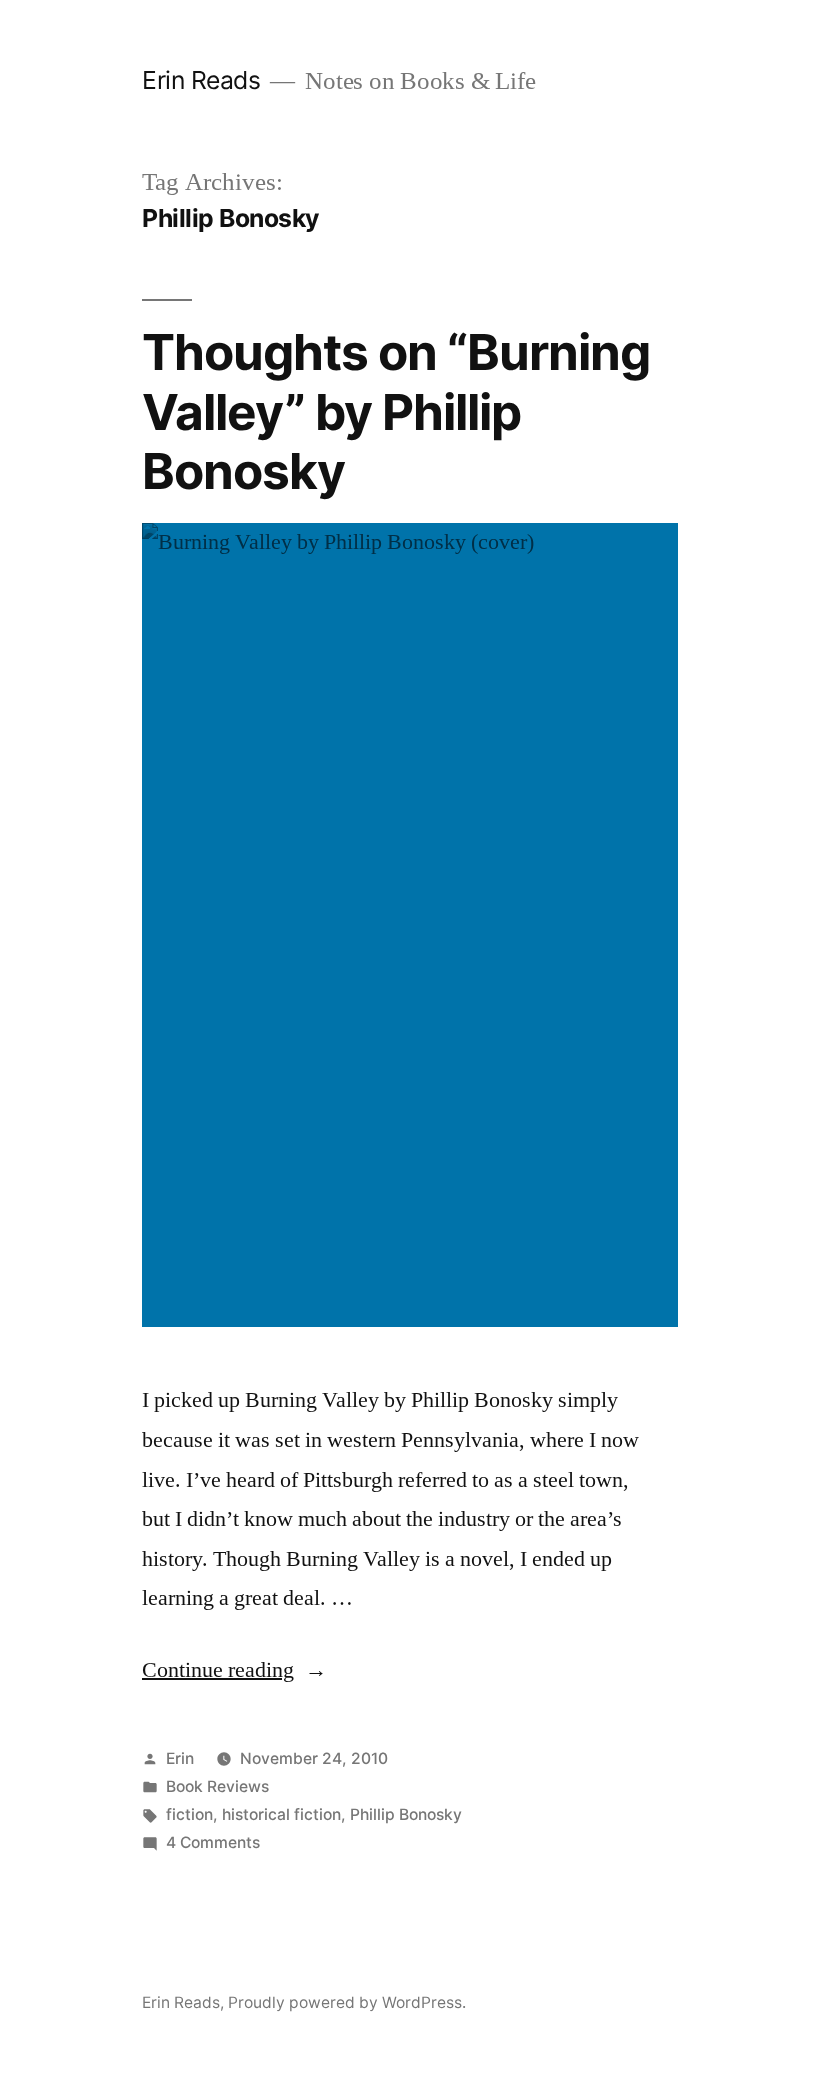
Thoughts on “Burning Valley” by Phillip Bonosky (396, 411)
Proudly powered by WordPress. (347, 2002)
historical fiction (281, 1814)
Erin (180, 1758)
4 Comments (213, 1842)
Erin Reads (201, 80)
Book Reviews (217, 1786)
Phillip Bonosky (406, 1814)
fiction (189, 1814)
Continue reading (234, 1670)
